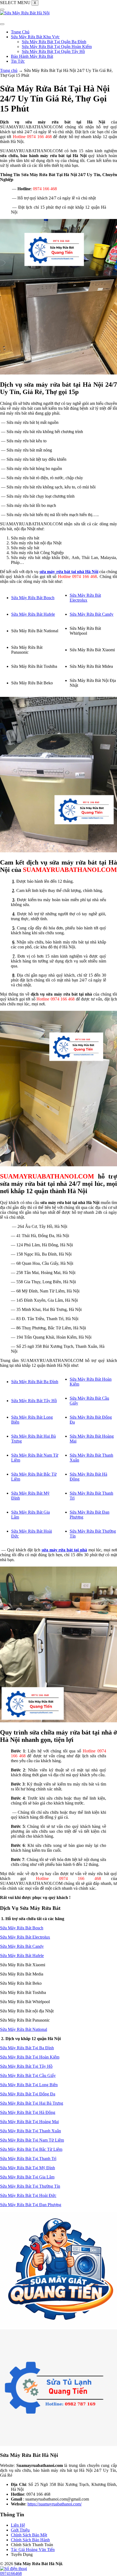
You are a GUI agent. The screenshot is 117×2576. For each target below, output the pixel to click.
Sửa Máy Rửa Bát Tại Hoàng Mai (29, 2122)
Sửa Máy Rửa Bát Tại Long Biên (29, 2085)
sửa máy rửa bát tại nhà (64, 1550)
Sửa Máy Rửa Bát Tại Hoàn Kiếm (30, 2057)
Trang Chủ (20, 32)
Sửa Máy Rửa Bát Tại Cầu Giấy (28, 2075)
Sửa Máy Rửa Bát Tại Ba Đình (27, 2048)
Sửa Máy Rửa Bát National (24, 2029)
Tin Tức (18, 61)
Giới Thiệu (20, 2530)
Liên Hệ (18, 2525)
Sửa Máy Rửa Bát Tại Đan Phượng (31, 2205)
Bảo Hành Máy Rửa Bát (32, 56)
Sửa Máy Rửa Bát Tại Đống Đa (28, 2094)
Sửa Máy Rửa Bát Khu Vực (35, 37)
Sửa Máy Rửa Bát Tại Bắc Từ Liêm (31, 2149)
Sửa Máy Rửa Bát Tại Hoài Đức (28, 2195)
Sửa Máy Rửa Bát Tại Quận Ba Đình (54, 42)
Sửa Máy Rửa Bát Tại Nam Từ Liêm (32, 2140)
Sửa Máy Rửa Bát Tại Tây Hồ (26, 2066)
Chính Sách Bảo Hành (30, 2540)
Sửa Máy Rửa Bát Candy (92, 614)
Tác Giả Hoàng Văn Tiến (33, 2550)
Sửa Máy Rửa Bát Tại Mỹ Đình (27, 2168)
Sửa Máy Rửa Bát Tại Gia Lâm (27, 2177)
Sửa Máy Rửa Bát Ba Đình (35, 1382)
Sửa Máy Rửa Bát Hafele (33, 614)
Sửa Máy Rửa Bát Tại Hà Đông (28, 2112)
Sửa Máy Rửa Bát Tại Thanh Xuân (30, 2131)
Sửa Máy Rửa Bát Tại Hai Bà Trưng (32, 2103)
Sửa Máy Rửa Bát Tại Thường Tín (30, 2186)
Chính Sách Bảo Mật (29, 2535)
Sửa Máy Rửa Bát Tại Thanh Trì (28, 2159)
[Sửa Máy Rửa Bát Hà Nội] (25, 13)
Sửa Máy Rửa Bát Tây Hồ (34, 1401)
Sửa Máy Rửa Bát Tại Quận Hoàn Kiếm (57, 47)
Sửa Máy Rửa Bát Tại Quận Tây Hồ (53, 51)
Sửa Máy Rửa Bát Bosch (33, 598)
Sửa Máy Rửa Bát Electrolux (85, 598)
